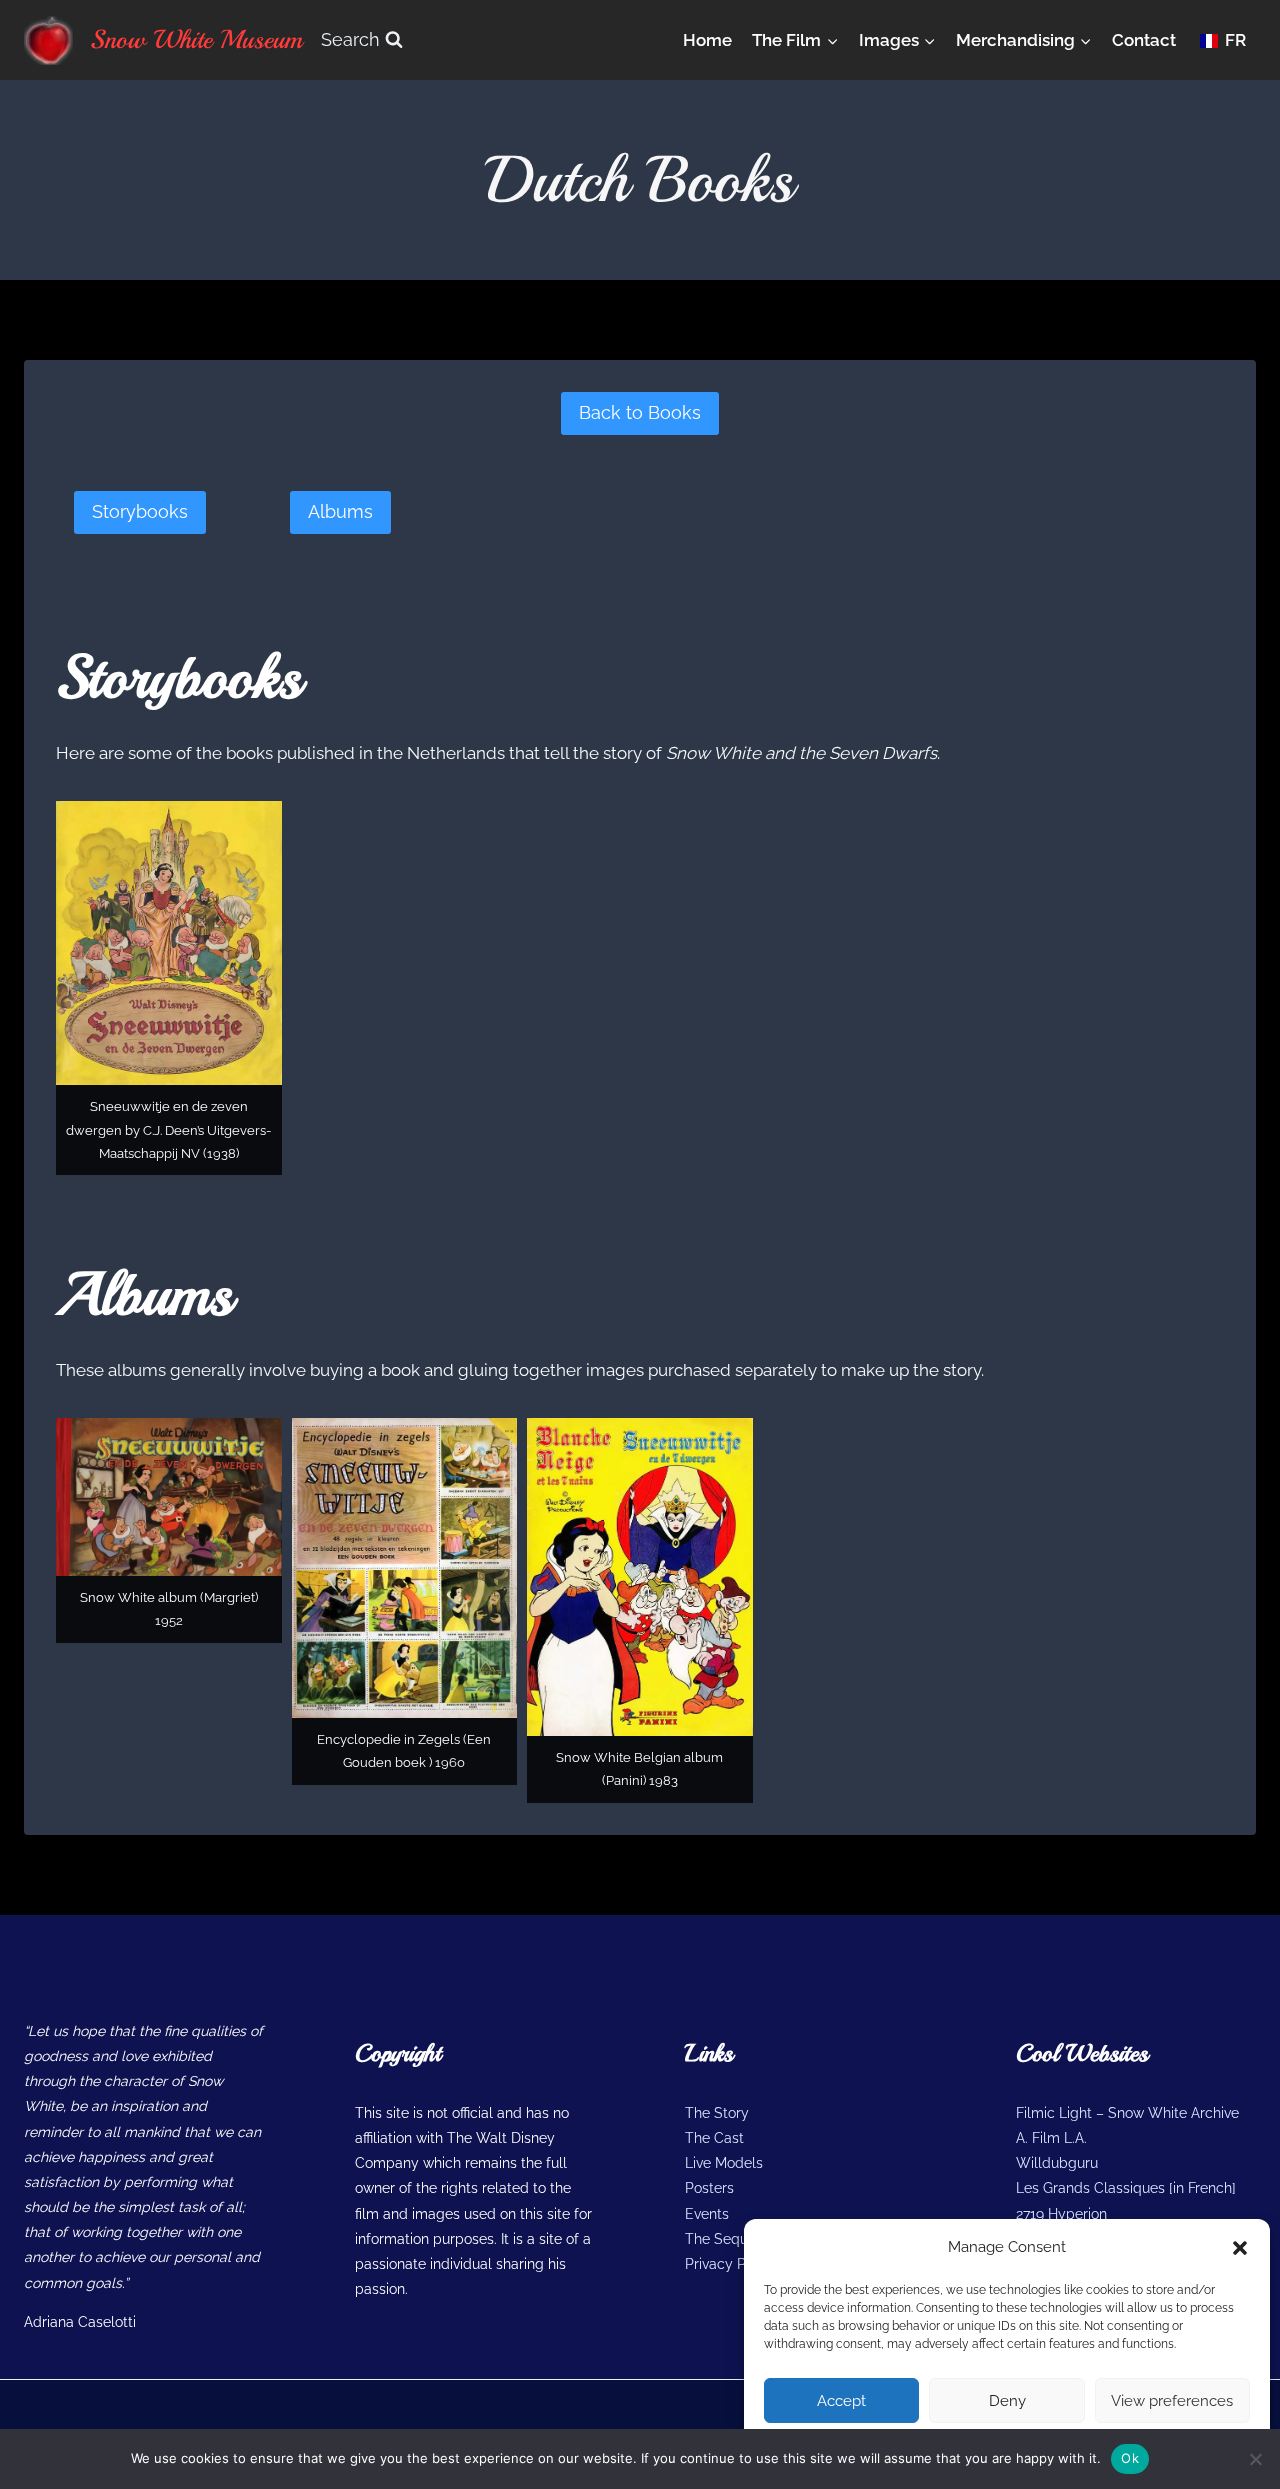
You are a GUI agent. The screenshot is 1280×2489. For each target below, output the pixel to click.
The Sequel (722, 2239)
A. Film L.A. (1051, 2138)
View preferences (1172, 2401)
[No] (1255, 2459)
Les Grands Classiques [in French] (1126, 2188)
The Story (717, 2113)
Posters (709, 2188)
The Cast (714, 2138)
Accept (841, 2401)
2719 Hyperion (1061, 2214)
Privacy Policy (731, 2264)
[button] (1240, 2248)
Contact (1144, 40)
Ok (1130, 2458)
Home (707, 40)
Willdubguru (1057, 2163)
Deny (1007, 2401)
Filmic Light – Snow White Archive (1127, 2113)
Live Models (724, 2163)
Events (707, 2214)
